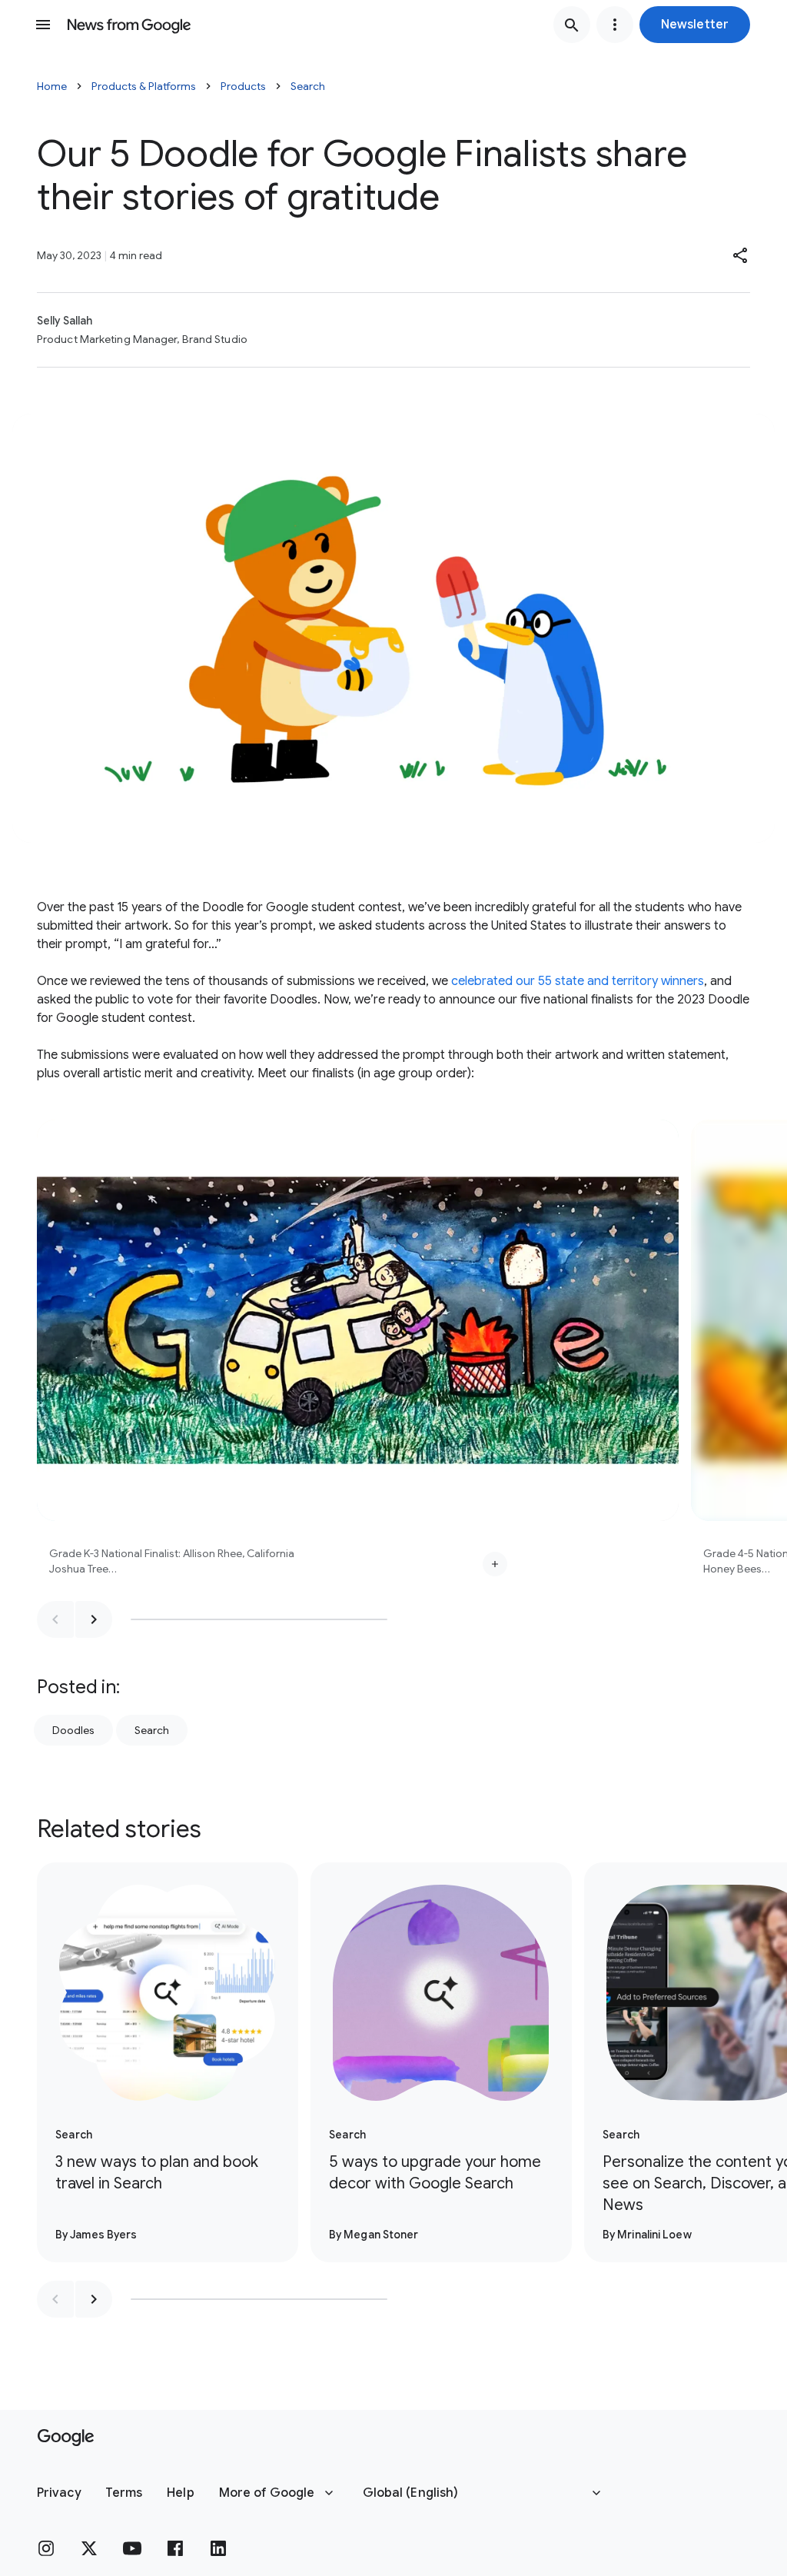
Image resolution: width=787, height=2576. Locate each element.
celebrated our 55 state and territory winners (578, 981)
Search (308, 86)
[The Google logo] (66, 2438)
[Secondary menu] (615, 25)
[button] (695, 25)
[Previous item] (55, 1619)
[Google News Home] (129, 25)
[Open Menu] (43, 25)
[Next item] (94, 1619)
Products (243, 86)
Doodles (73, 1730)
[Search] (572, 25)
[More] (495, 1564)
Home (52, 86)
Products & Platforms (144, 86)
